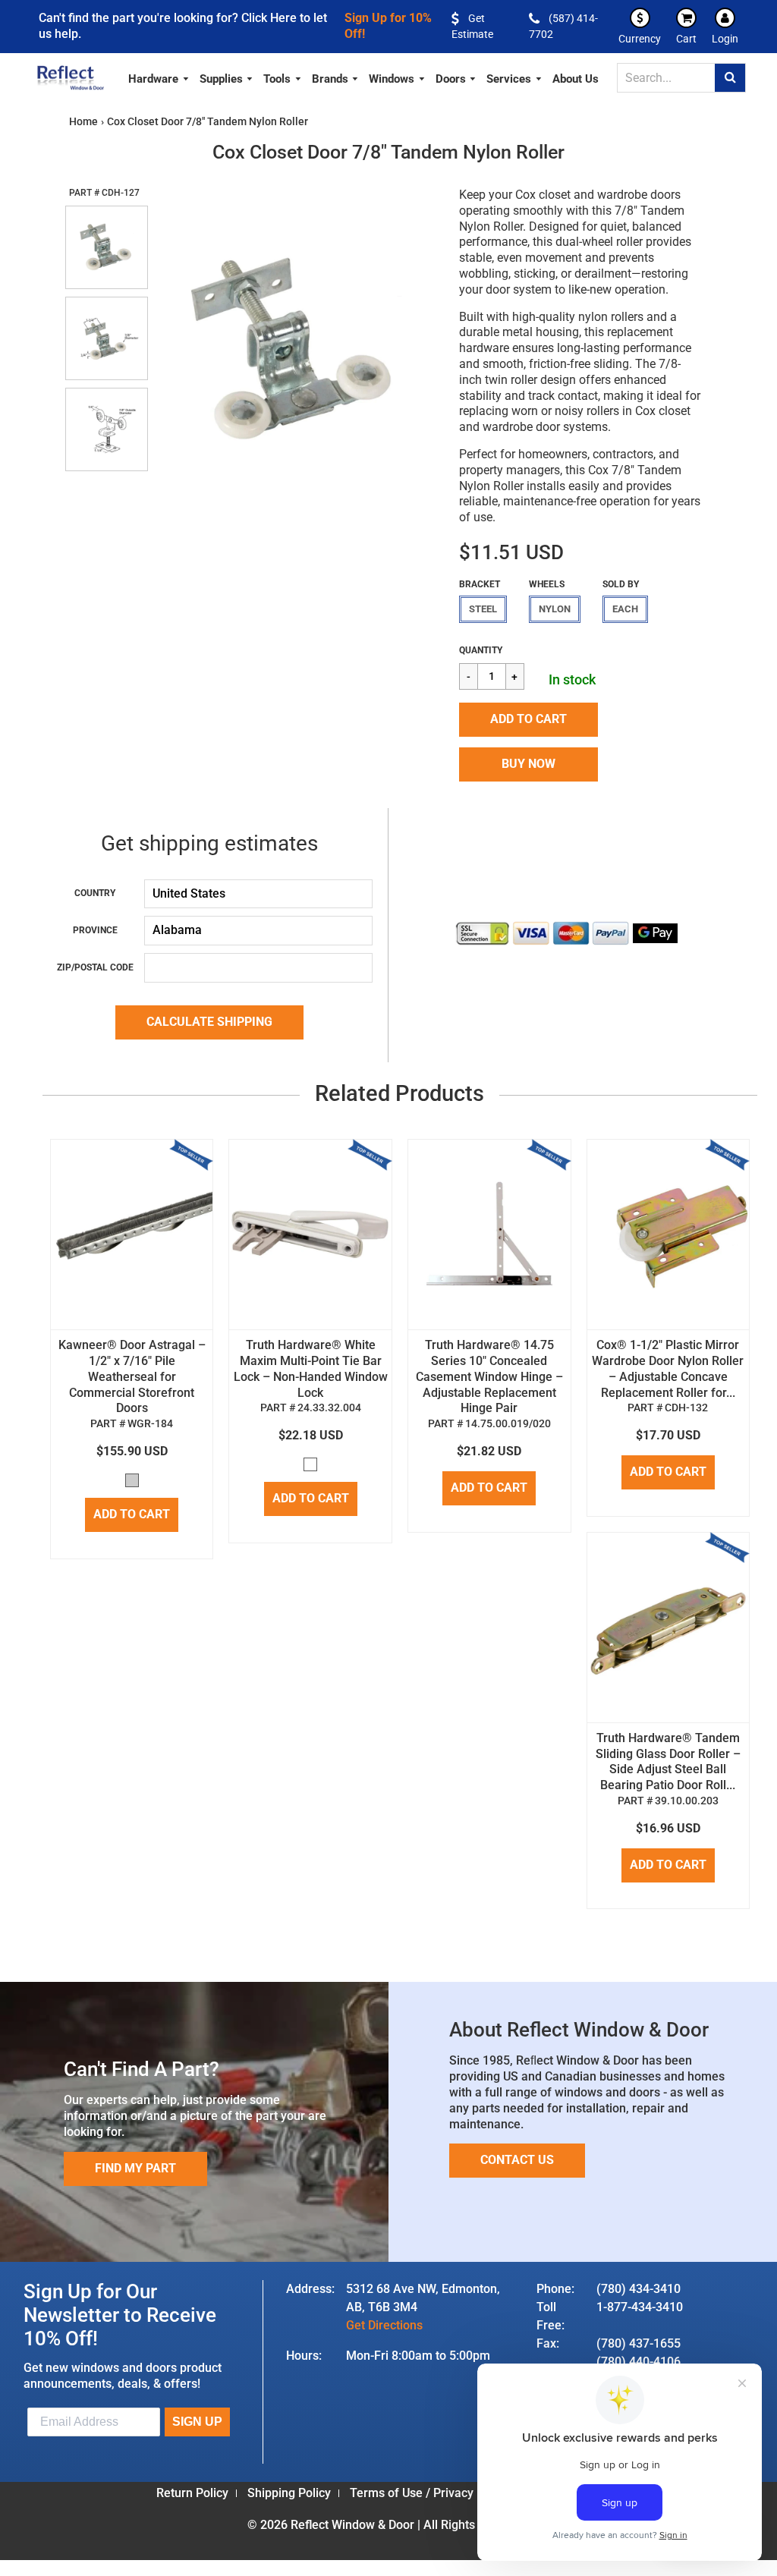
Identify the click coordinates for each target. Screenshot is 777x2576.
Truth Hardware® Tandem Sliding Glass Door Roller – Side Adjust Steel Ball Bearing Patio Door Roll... (668, 1761)
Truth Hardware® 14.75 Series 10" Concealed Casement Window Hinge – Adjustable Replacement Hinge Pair (489, 1376)
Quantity (481, 650)
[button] (528, 720)
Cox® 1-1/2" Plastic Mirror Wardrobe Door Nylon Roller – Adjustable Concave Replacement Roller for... (668, 1368)
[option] (295, 349)
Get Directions (384, 2325)
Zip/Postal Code (95, 967)
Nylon (555, 609)
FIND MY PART (135, 2168)
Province (95, 930)
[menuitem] (159, 77)
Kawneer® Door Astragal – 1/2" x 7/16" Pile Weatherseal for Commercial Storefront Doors (132, 1376)
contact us (517, 2160)
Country (95, 893)
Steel (483, 609)
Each (625, 609)
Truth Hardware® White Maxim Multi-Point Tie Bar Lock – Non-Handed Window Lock (311, 1368)
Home (83, 121)
